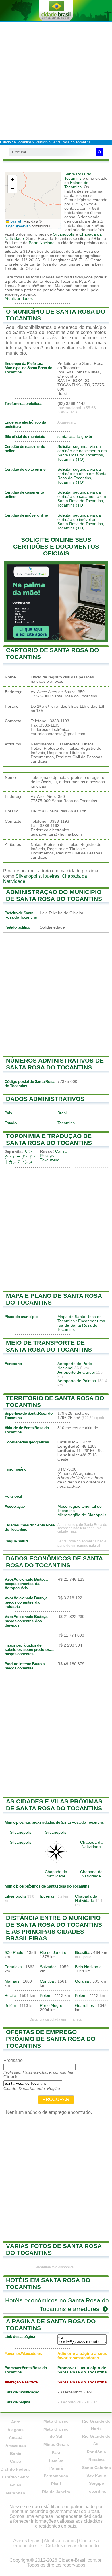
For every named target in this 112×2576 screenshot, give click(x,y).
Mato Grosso (56, 2421)
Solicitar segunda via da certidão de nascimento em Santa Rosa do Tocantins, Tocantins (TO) (82, 453)
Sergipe (96, 2483)
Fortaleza (13, 1967)
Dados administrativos (45, 1099)
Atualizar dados (19, 299)
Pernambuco (56, 2476)
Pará (56, 2452)
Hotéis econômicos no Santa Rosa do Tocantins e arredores (57, 2305)
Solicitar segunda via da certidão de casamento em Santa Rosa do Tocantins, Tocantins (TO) (82, 499)
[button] (12, 180)
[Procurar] (99, 152)
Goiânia (82, 1981)
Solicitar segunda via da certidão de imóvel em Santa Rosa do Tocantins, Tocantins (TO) (81, 522)
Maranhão (16, 2493)
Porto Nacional (42, 243)
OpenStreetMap (18, 226)
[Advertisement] (56, 80)
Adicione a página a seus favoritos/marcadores (82, 2356)
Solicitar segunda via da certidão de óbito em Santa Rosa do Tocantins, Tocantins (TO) (82, 476)
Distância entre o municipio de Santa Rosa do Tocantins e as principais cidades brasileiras (54, 1928)
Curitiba (47, 1981)
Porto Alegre (51, 2006)
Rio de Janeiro (53, 1953)
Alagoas (16, 2430)
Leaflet (15, 221)
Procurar (56, 2099)
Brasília (82, 1953)
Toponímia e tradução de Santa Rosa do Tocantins (49, 1139)
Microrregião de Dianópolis (82, 1515)
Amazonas (16, 2446)
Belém (46, 1996)
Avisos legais (27, 2541)
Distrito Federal (16, 2469)
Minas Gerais (56, 2444)
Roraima (96, 2460)
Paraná (56, 2468)
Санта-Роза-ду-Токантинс (54, 1156)
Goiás (16, 2485)
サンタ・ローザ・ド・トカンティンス (21, 1157)
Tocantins (66, 1123)
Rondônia (96, 2452)
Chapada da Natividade (91, 1845)
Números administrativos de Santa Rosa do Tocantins (55, 1064)
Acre (16, 2422)
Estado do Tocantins (76, 185)
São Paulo (14, 1953)
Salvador (48, 1967)
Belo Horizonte (88, 1967)
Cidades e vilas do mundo (72, 2546)
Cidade (11, 2077)
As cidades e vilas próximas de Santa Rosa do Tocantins (54, 1805)
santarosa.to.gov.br (75, 437)
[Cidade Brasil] (56, 11)
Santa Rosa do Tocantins (78, 176)
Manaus (12, 1981)
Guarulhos (84, 2006)
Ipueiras (51, 876)
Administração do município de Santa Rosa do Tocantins (54, 895)
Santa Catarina (96, 2468)
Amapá (16, 2437)
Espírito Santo (16, 2477)
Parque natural (17, 1541)
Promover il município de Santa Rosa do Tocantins (82, 2370)
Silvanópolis (64, 234)
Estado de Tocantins (16, 142)
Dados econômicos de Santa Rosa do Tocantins (54, 1562)
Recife (10, 1996)
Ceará (16, 2461)
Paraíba (56, 2460)
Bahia (16, 2454)
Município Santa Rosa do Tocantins (63, 142)
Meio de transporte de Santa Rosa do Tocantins (49, 1346)
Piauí (56, 2484)
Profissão (13, 2060)
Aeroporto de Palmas (77, 1381)
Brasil (62, 1113)
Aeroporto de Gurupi (76, 1372)
